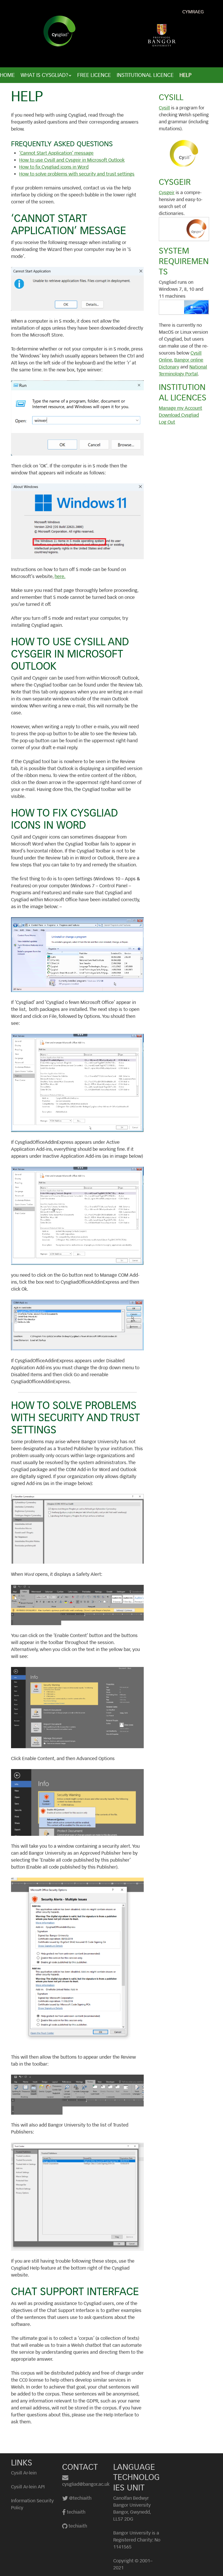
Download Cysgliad (179, 415)
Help (186, 75)
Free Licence (94, 75)
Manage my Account (180, 408)
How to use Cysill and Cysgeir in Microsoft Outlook (72, 160)
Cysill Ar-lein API (28, 2487)
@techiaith (80, 2498)
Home (7, 75)
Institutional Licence (145, 75)
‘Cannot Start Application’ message (56, 153)
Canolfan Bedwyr (131, 2498)
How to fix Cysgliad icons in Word (54, 167)
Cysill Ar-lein (24, 2473)
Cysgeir (167, 193)
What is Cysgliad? (44, 75)
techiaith (76, 2512)
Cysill (164, 108)
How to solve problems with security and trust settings (77, 174)
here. (60, 576)
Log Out (167, 422)
